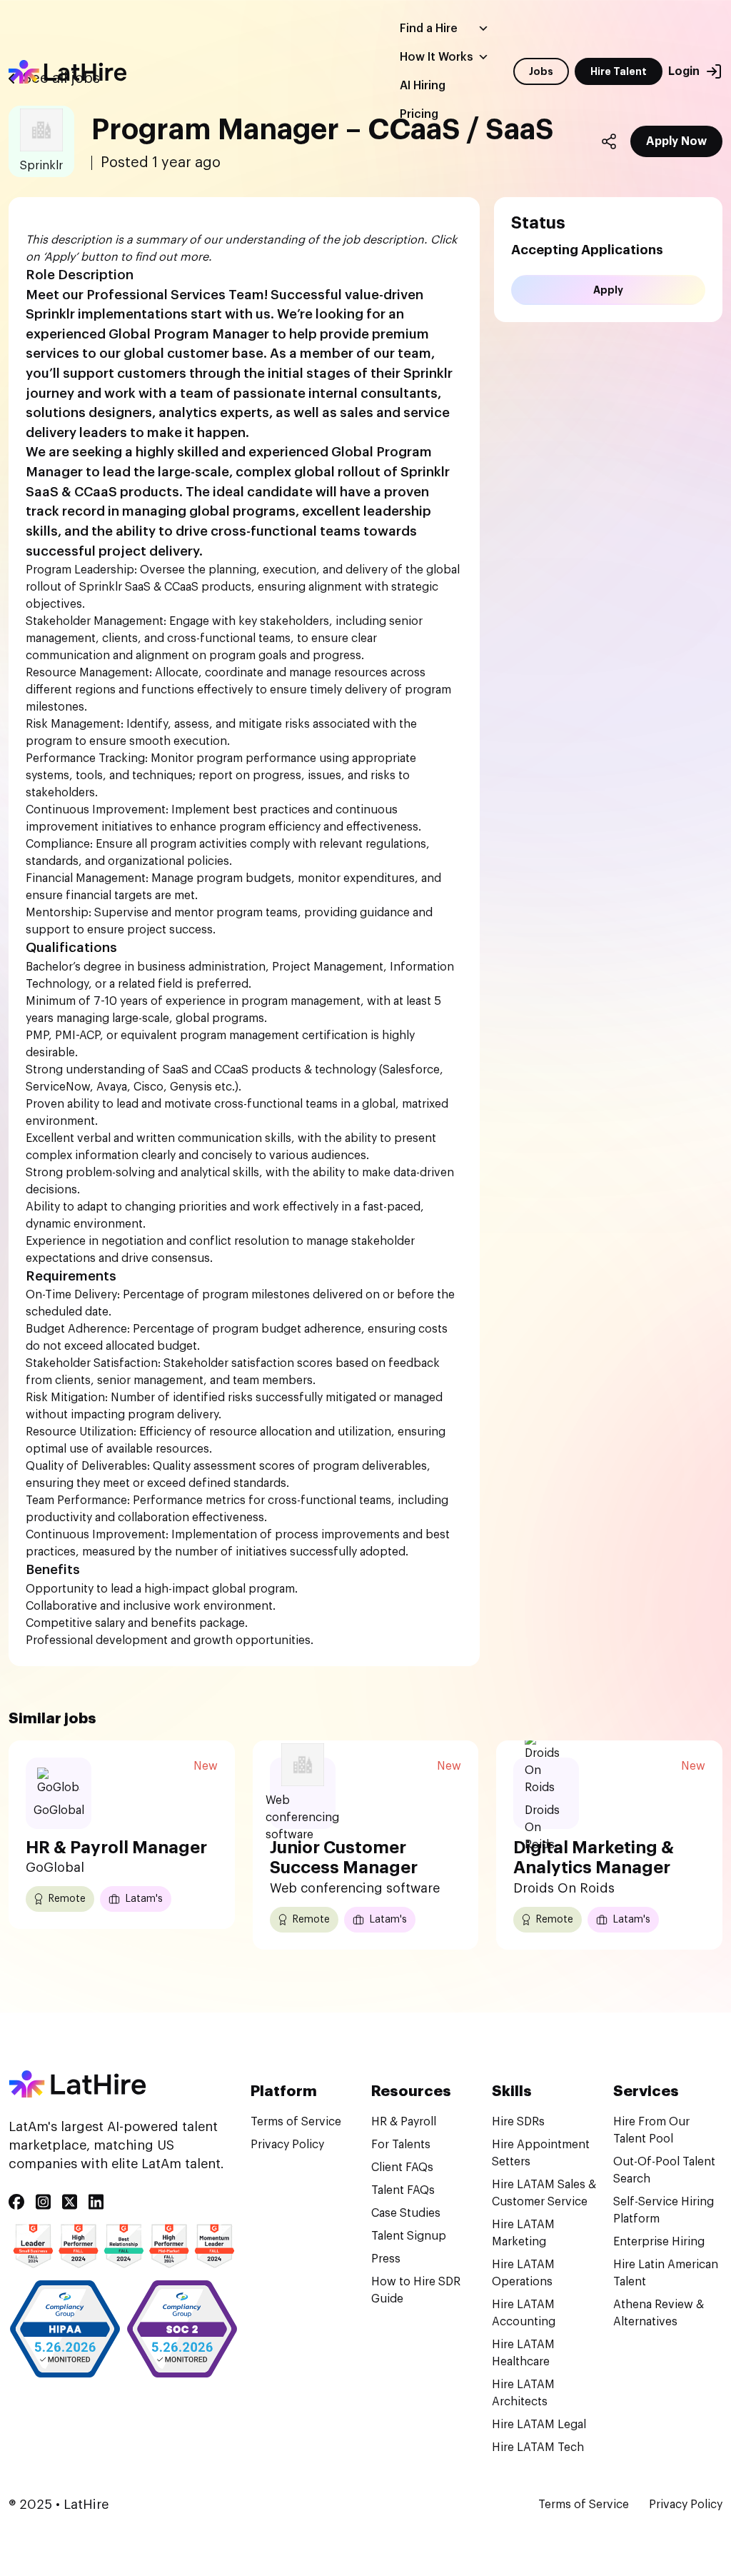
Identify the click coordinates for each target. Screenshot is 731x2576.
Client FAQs (402, 2167)
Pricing (419, 114)
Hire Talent (619, 71)
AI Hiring (423, 86)
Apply (608, 290)
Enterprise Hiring (659, 2242)
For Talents (401, 2145)
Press (386, 2259)
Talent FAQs (403, 2190)
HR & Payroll (404, 2122)
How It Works (437, 57)
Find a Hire (429, 29)
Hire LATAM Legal (539, 2425)
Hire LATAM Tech (538, 2447)
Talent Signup (409, 2236)
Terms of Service (296, 2122)
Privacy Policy (287, 2145)
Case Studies (406, 2213)
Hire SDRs (518, 2122)
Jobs (541, 71)
